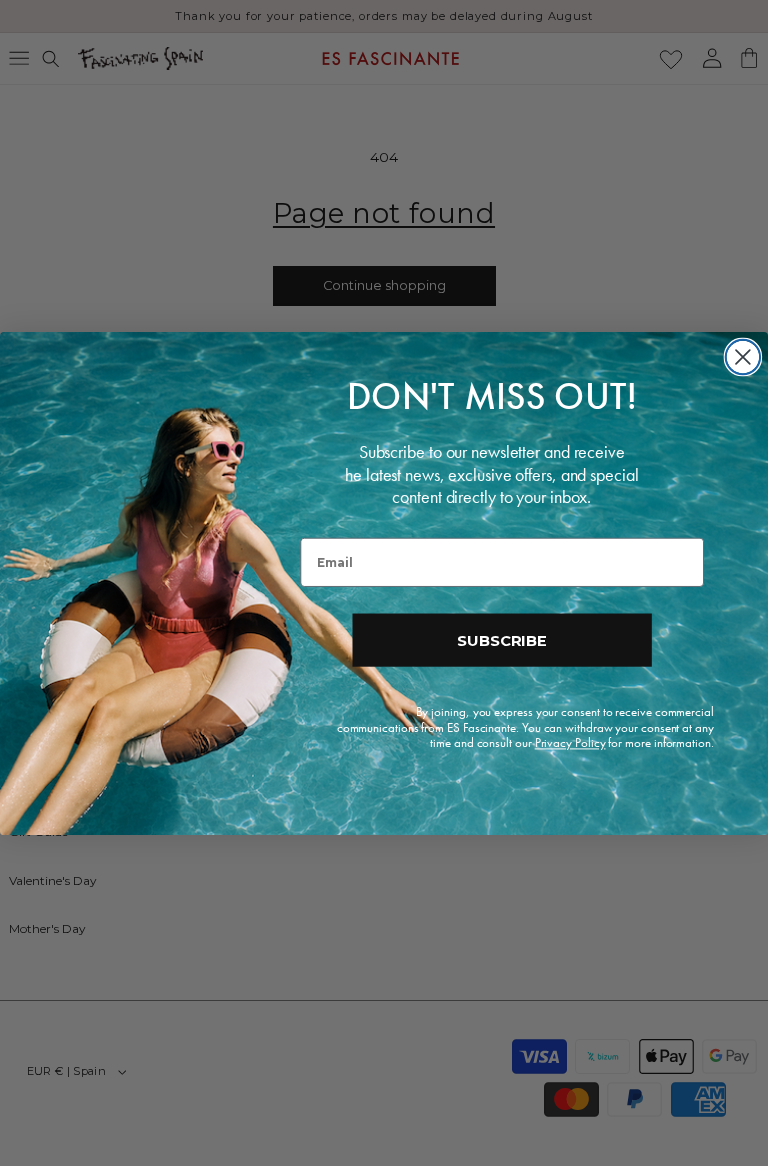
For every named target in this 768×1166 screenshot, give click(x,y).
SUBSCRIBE (502, 639)
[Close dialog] (743, 356)
